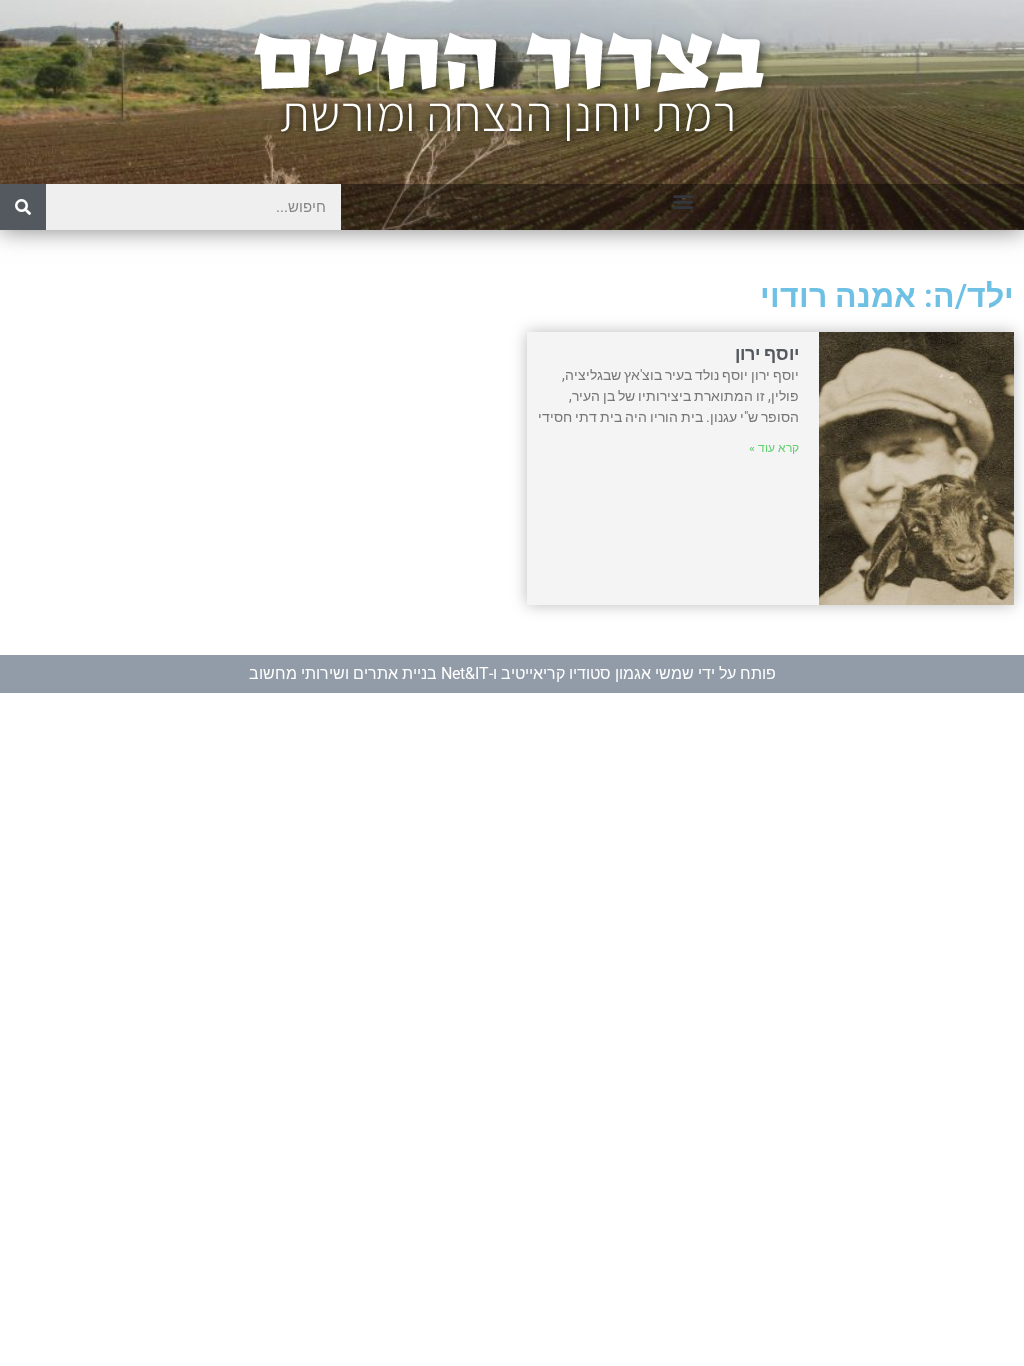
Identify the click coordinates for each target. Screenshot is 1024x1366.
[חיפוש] (23, 207)
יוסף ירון (767, 353)
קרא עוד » (774, 448)
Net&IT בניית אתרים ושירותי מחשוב (369, 673)
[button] (682, 200)
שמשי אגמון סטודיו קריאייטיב (597, 673)
